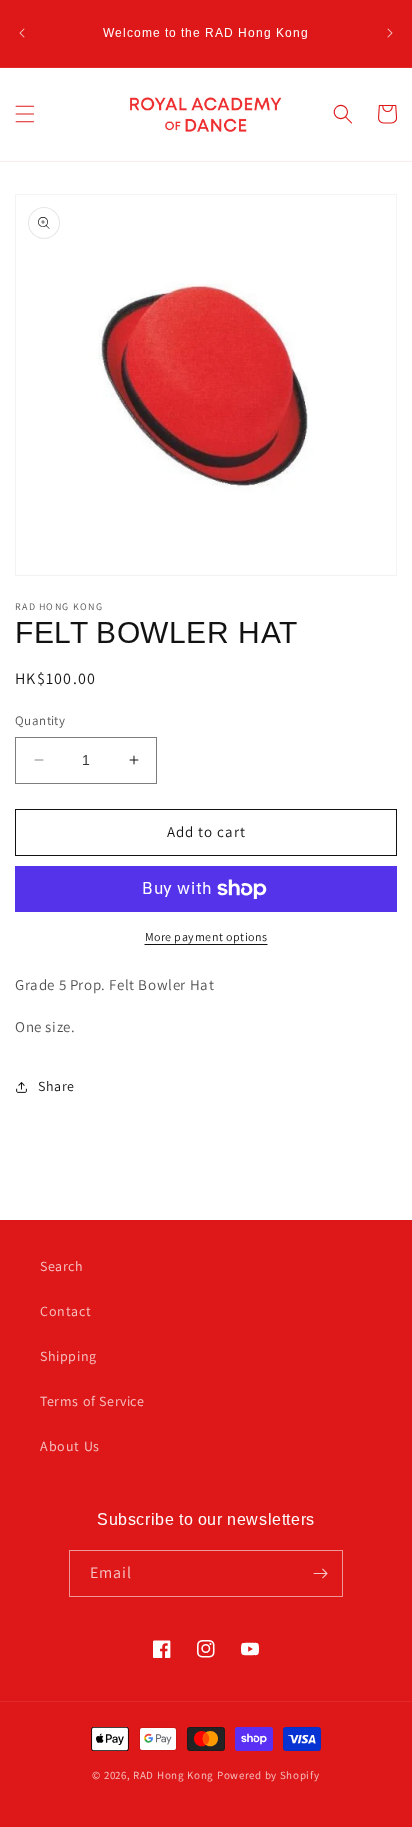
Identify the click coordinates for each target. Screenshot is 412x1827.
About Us (70, 1446)
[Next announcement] (390, 33)
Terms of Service (92, 1401)
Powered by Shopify (268, 1775)
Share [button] (56, 1086)
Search (62, 1266)
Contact (65, 1311)
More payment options (206, 936)
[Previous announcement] (22, 33)
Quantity (40, 720)
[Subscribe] (320, 1573)
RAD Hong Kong (173, 1775)
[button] (25, 114)
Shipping (68, 1356)
